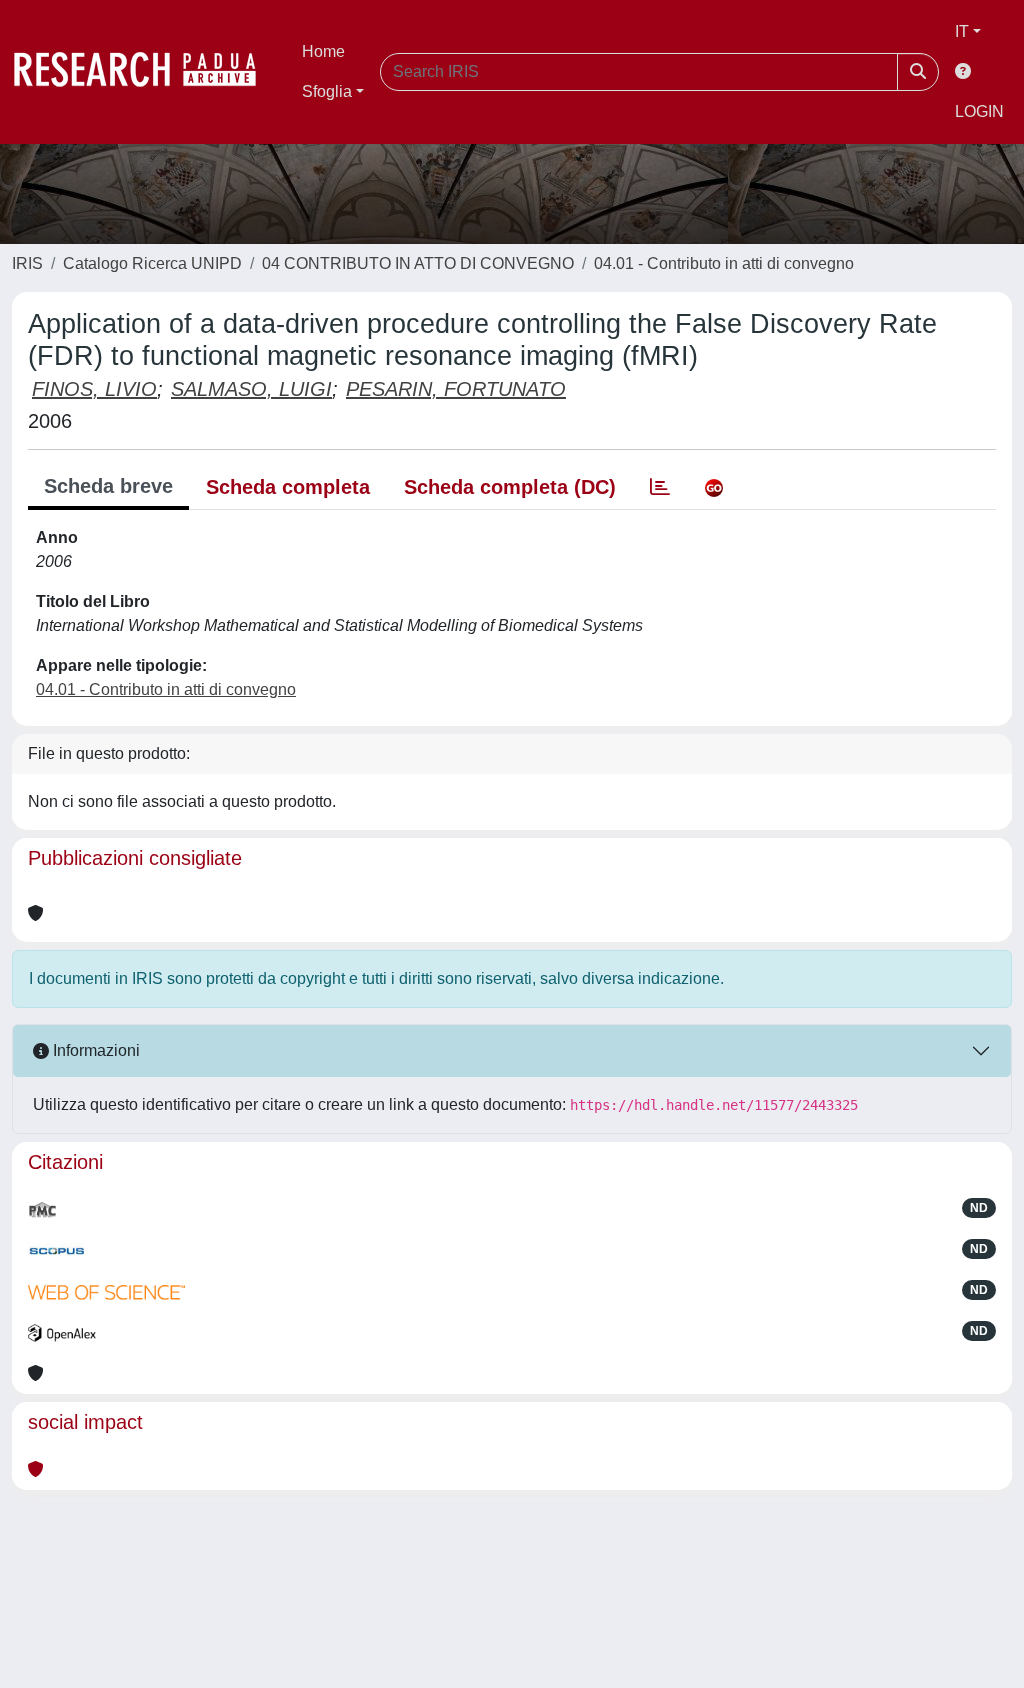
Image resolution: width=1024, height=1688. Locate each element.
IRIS (27, 263)
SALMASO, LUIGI (251, 389)
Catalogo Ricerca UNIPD (152, 263)
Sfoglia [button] (327, 91)
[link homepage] (145, 72)
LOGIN (979, 111)
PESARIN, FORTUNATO (456, 389)
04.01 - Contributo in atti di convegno (724, 263)
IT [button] (962, 31)
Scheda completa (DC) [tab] (510, 487)
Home (323, 51)
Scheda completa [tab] (288, 487)
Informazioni (94, 1050)
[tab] (660, 487)
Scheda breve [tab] (108, 486)
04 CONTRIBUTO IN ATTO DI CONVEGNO (418, 263)
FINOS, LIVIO (94, 389)
